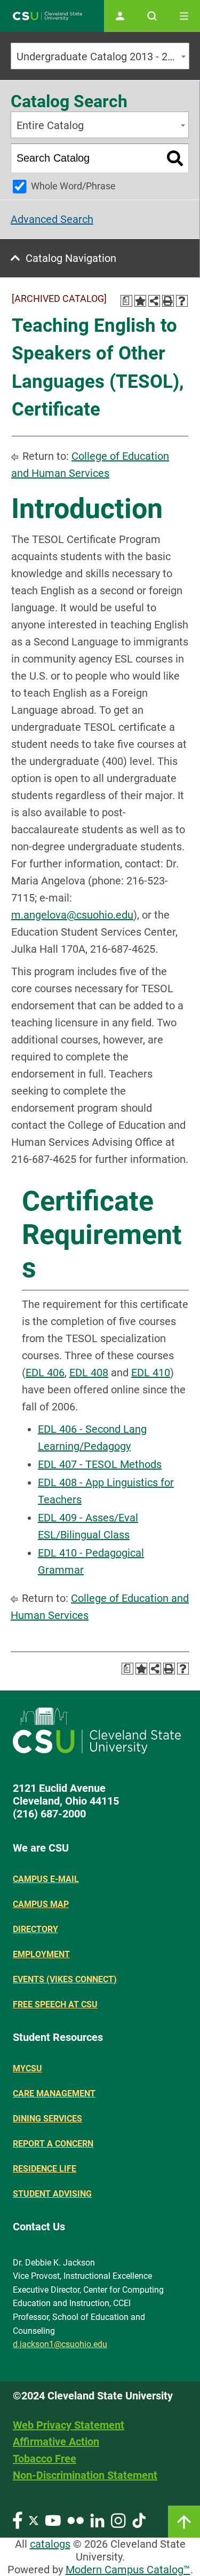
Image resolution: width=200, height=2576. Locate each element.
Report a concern (53, 2144)
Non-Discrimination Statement (85, 2475)
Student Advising (52, 2194)
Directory (35, 1929)
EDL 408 (89, 1373)
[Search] (175, 158)
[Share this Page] (154, 301)
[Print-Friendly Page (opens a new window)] (168, 301)
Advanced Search (52, 219)
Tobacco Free (45, 2459)
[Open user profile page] (120, 16)
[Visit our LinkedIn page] (97, 2520)
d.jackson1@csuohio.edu (60, 2344)
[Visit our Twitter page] (34, 2520)
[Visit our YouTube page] (53, 2520)
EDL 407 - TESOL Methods (100, 1464)
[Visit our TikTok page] (139, 2520)
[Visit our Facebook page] (18, 2520)
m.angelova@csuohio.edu (72, 915)
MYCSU (27, 2068)
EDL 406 (45, 1373)
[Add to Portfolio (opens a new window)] (140, 301)
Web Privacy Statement (69, 2425)
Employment (41, 1954)
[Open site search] (152, 16)
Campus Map (41, 1904)
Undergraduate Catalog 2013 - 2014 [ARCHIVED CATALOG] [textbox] (103, 57)
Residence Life (45, 2169)
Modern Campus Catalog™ (128, 2570)
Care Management (54, 2094)
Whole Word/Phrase (73, 186)
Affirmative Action (56, 2442)
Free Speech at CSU (55, 2004)
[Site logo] (47, 16)
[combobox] (100, 56)
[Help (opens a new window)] (182, 301)
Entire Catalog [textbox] (50, 125)
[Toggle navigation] (184, 16)
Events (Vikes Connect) (65, 1979)
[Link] (184, 2522)
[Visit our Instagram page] (118, 2520)
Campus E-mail (46, 1879)
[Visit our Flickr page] (75, 2520)
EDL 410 (151, 1373)
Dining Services (47, 2119)
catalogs (50, 2544)
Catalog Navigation (71, 258)
